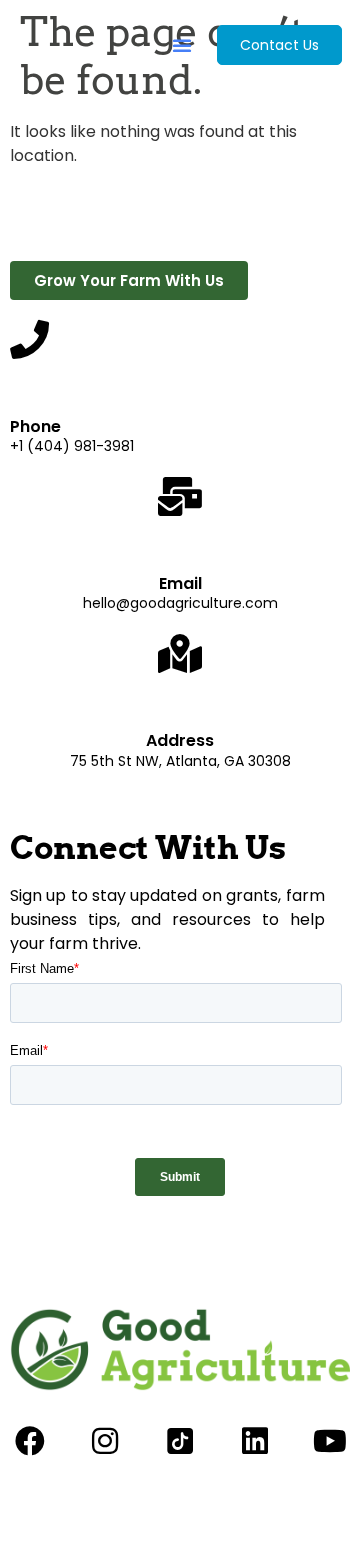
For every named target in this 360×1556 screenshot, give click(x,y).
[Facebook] (30, 1441)
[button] (182, 45)
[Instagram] (105, 1441)
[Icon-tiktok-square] (180, 1441)
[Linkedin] (255, 1441)
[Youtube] (330, 1441)
